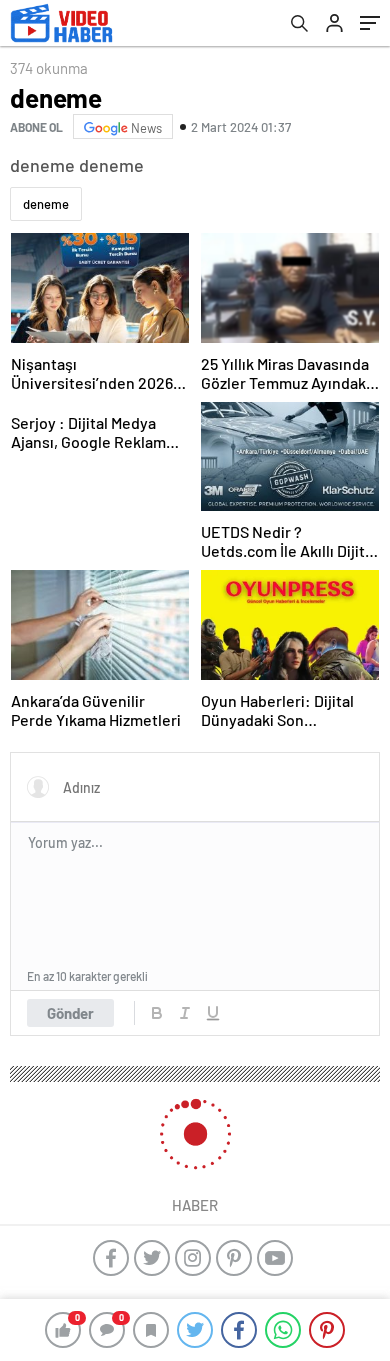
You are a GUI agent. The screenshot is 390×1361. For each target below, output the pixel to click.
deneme (46, 204)
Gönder (70, 1013)
